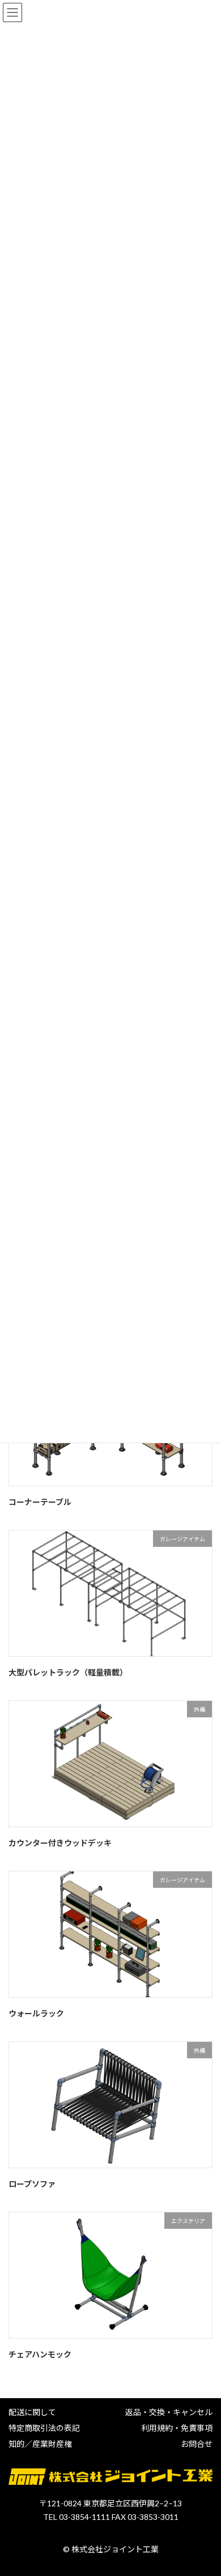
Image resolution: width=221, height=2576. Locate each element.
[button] (32, 2412)
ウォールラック (36, 2013)
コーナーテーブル (40, 1502)
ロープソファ (32, 2184)
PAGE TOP (204, 2487)
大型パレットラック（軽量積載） (68, 1672)
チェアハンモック (40, 2354)
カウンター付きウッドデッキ (60, 1843)
